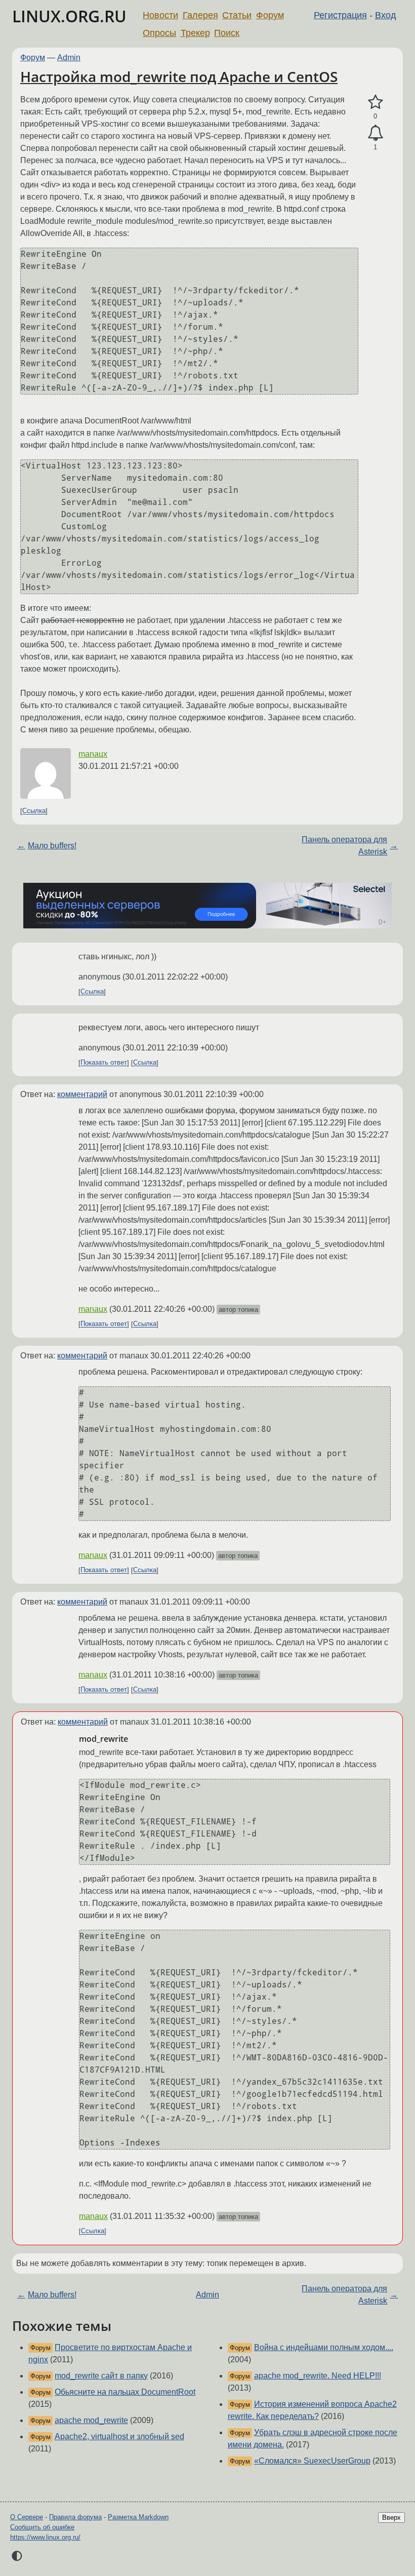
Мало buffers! (52, 846)
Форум (270, 15)
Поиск (227, 33)
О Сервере (27, 2517)
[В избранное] (375, 102)
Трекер (195, 33)
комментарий (82, 1094)
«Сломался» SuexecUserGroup (312, 2461)
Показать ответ (104, 1063)
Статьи (237, 15)
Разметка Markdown (138, 2517)
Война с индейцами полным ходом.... (324, 2347)
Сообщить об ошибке (42, 2527)
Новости (160, 15)
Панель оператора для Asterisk (344, 846)
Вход (386, 15)
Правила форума (75, 2517)
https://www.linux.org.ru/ (45, 2537)
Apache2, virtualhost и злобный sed (119, 2436)
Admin (69, 57)
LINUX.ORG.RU (69, 16)
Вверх (391, 2518)
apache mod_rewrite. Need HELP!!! (318, 2376)
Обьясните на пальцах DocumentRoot (125, 2392)
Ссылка (34, 811)
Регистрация (340, 15)
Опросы (159, 33)
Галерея (200, 15)
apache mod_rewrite (91, 2420)
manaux (93, 754)
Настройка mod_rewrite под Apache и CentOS (179, 76)
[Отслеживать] (375, 133)
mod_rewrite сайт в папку (101, 2376)
